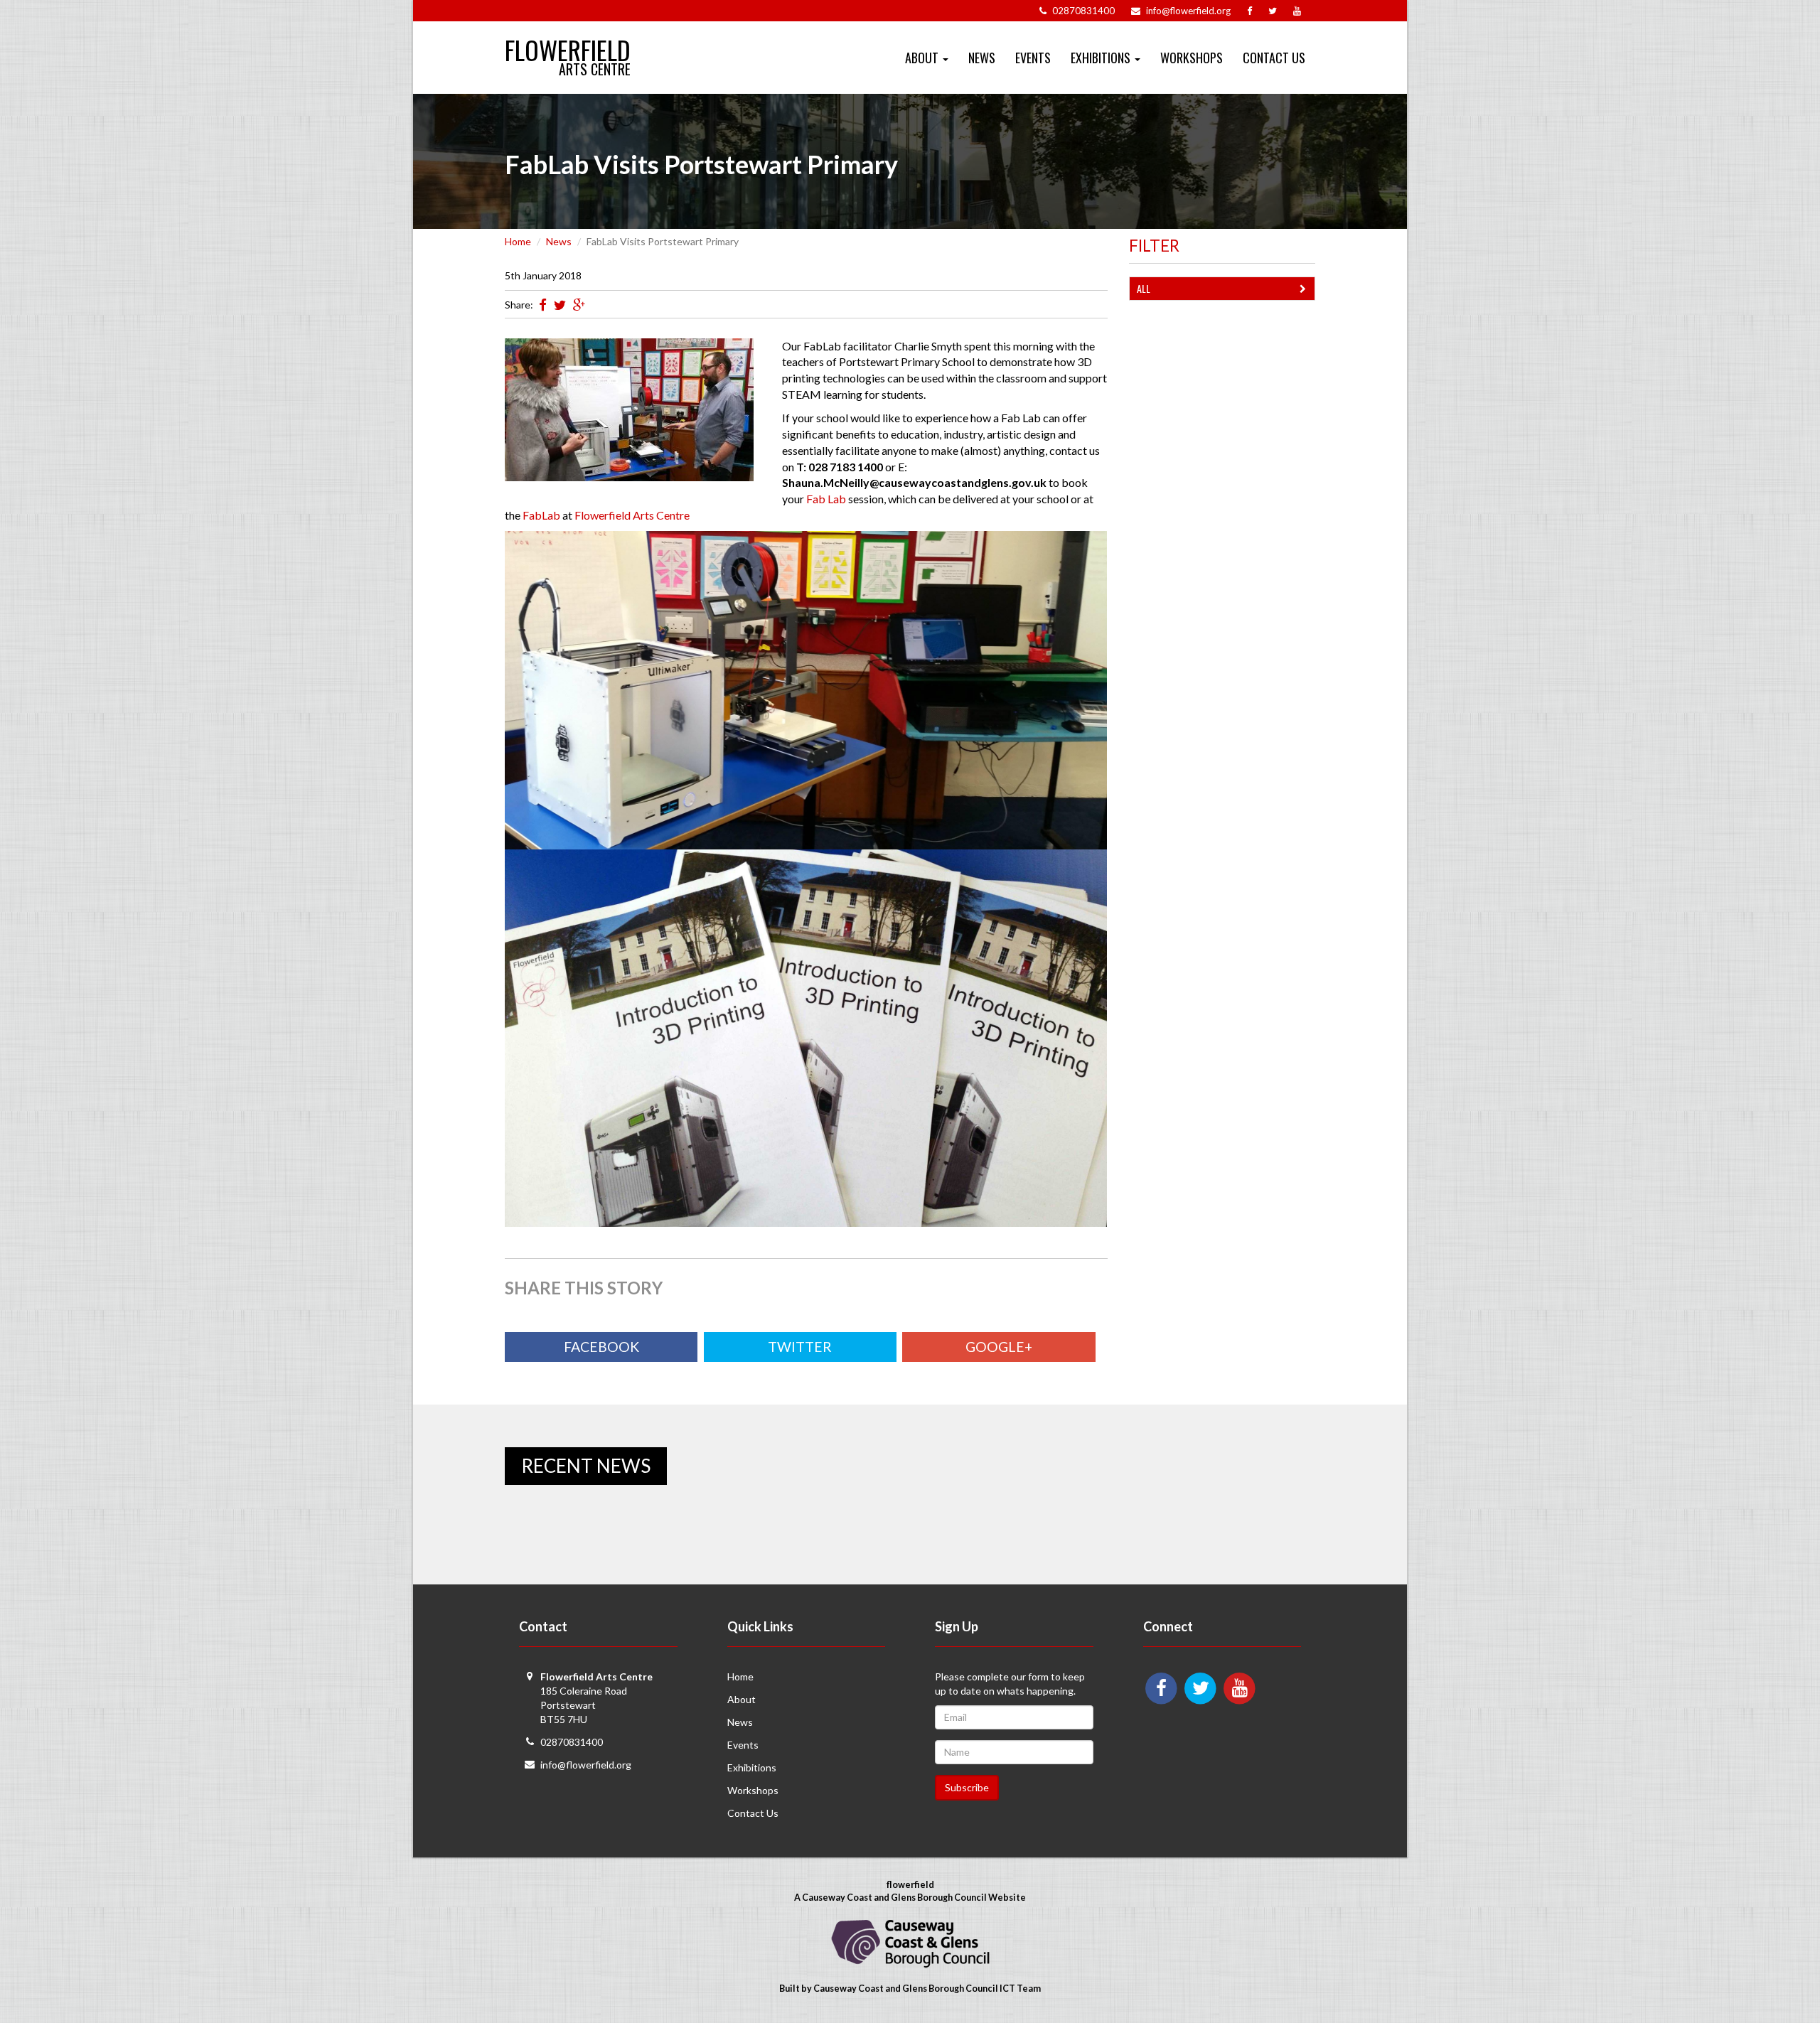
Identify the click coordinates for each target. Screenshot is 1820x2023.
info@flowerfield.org (586, 1765)
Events (1033, 58)
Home (518, 241)
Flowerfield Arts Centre (632, 515)
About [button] (923, 58)
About (742, 1699)
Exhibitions (752, 1767)
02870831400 (572, 1742)
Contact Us (1274, 58)
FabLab (541, 515)
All (1144, 288)
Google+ (999, 1347)
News (982, 58)
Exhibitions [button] (1102, 58)
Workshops (1192, 58)
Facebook (601, 1347)
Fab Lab (826, 499)
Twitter (800, 1347)
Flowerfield (568, 44)
